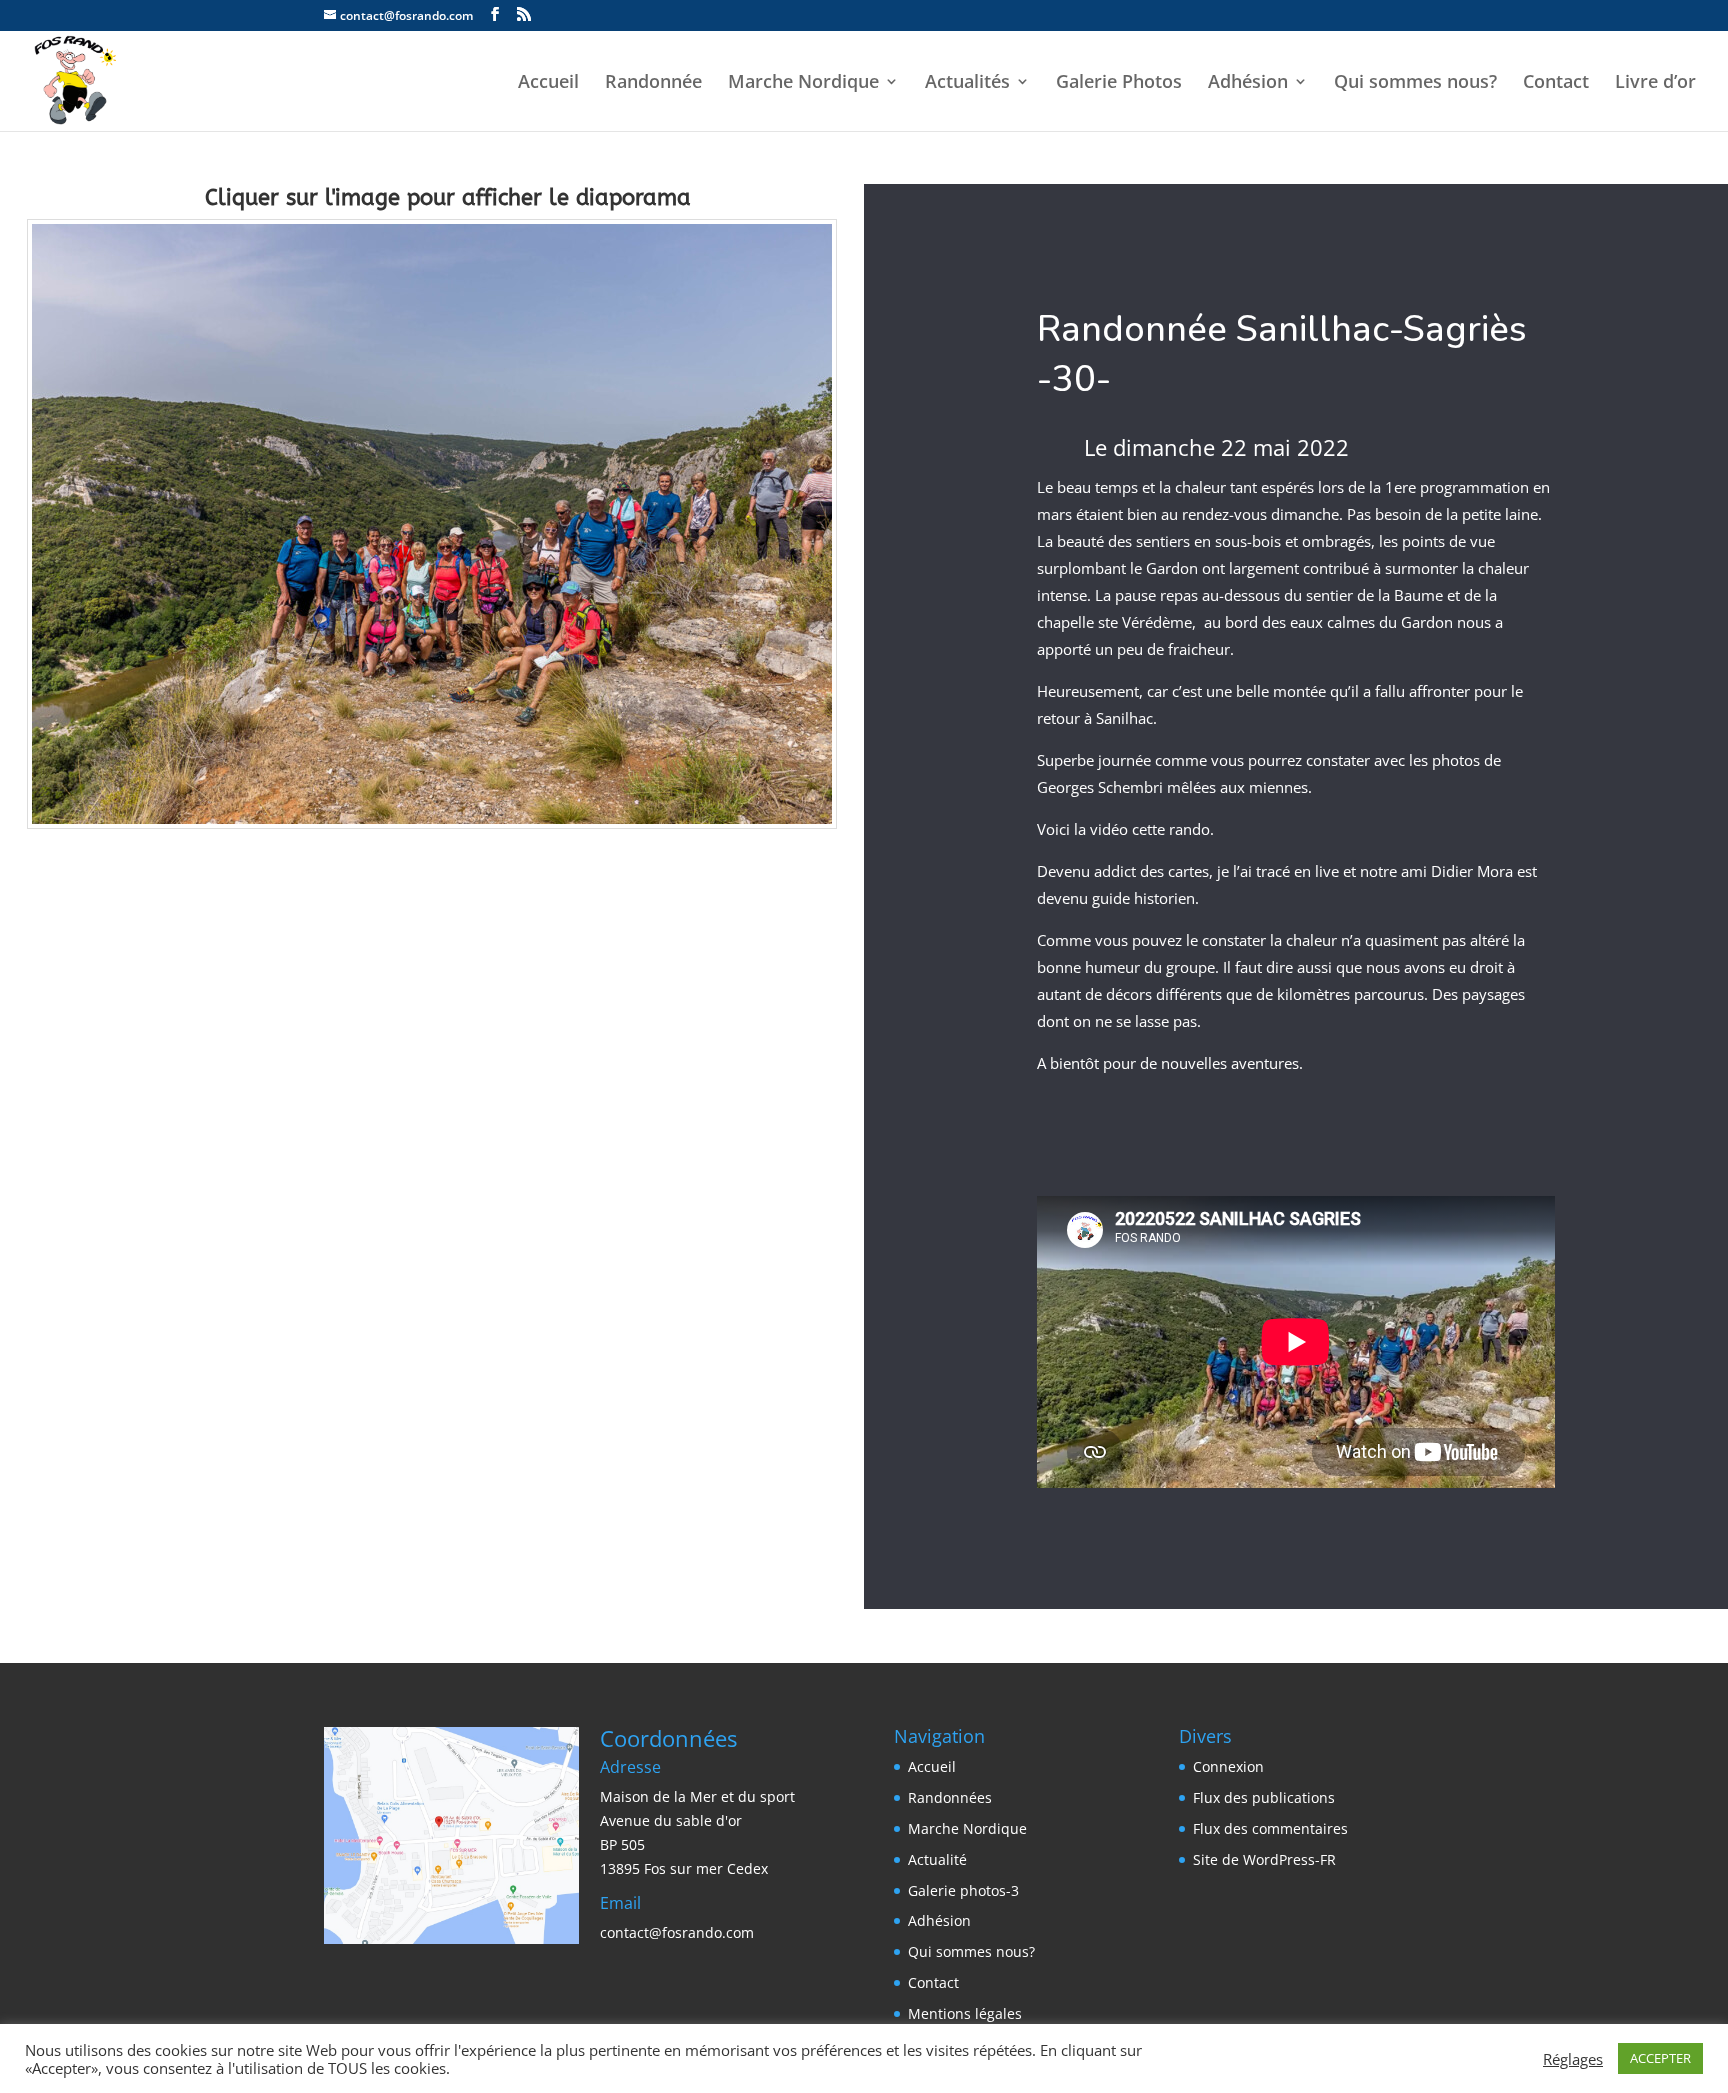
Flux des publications (1264, 1797)
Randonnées (950, 1797)
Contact (1556, 83)
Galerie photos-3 (963, 1890)
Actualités (967, 83)
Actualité (937, 1859)
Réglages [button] (1573, 2059)
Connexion (1228, 1766)
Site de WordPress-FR (1264, 1859)
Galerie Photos (1119, 83)
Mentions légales (965, 2013)
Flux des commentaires (1270, 1828)
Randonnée (653, 83)
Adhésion (1248, 83)
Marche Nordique (803, 83)
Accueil (548, 83)
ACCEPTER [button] (1660, 2058)
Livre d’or (1655, 83)
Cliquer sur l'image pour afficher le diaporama (448, 198)
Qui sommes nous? (1415, 83)
